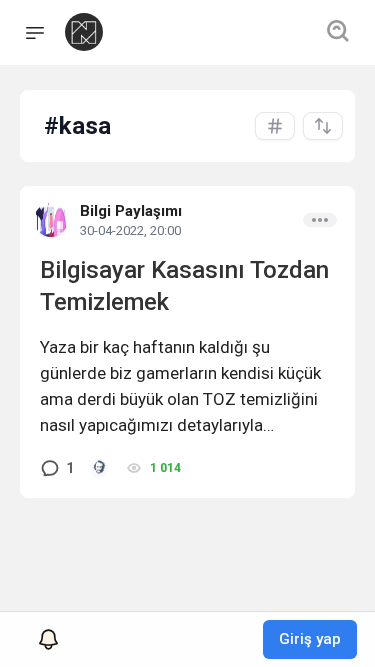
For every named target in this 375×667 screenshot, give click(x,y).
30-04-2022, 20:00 (130, 230)
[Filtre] (323, 126)
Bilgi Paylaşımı (131, 211)
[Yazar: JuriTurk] (99, 468)
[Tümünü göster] (275, 126)
